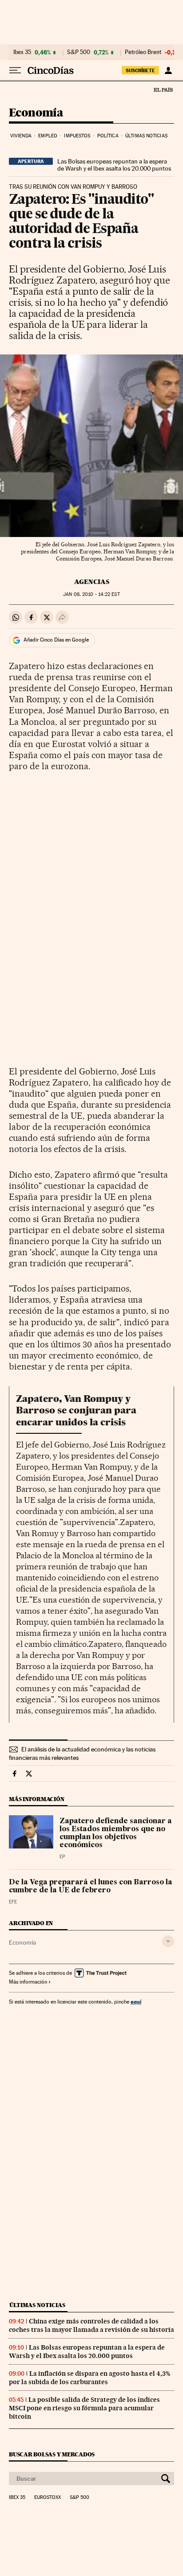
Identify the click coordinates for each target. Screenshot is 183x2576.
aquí (136, 2002)
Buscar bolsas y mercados (52, 2454)
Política (108, 136)
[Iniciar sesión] (168, 70)
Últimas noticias (146, 136)
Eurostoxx (48, 2498)
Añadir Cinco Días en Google (56, 640)
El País (163, 89)
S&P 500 (79, 52)
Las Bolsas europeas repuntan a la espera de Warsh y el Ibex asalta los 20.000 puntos (114, 165)
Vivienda (21, 136)
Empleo (48, 136)
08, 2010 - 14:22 (91, 594)
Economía (36, 113)
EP (62, 1857)
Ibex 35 (22, 52)
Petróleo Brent (143, 52)
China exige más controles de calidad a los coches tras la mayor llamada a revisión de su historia (91, 2325)
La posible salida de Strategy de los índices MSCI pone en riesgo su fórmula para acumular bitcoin (84, 2408)
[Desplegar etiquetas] (168, 1941)
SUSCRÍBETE (140, 70)
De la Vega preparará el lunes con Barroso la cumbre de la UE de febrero (91, 1887)
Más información (28, 1982)
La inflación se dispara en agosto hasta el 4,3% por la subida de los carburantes (90, 2378)
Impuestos (77, 136)
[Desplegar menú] (15, 70)
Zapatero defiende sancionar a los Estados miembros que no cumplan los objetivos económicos (116, 1833)
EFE (13, 1902)
